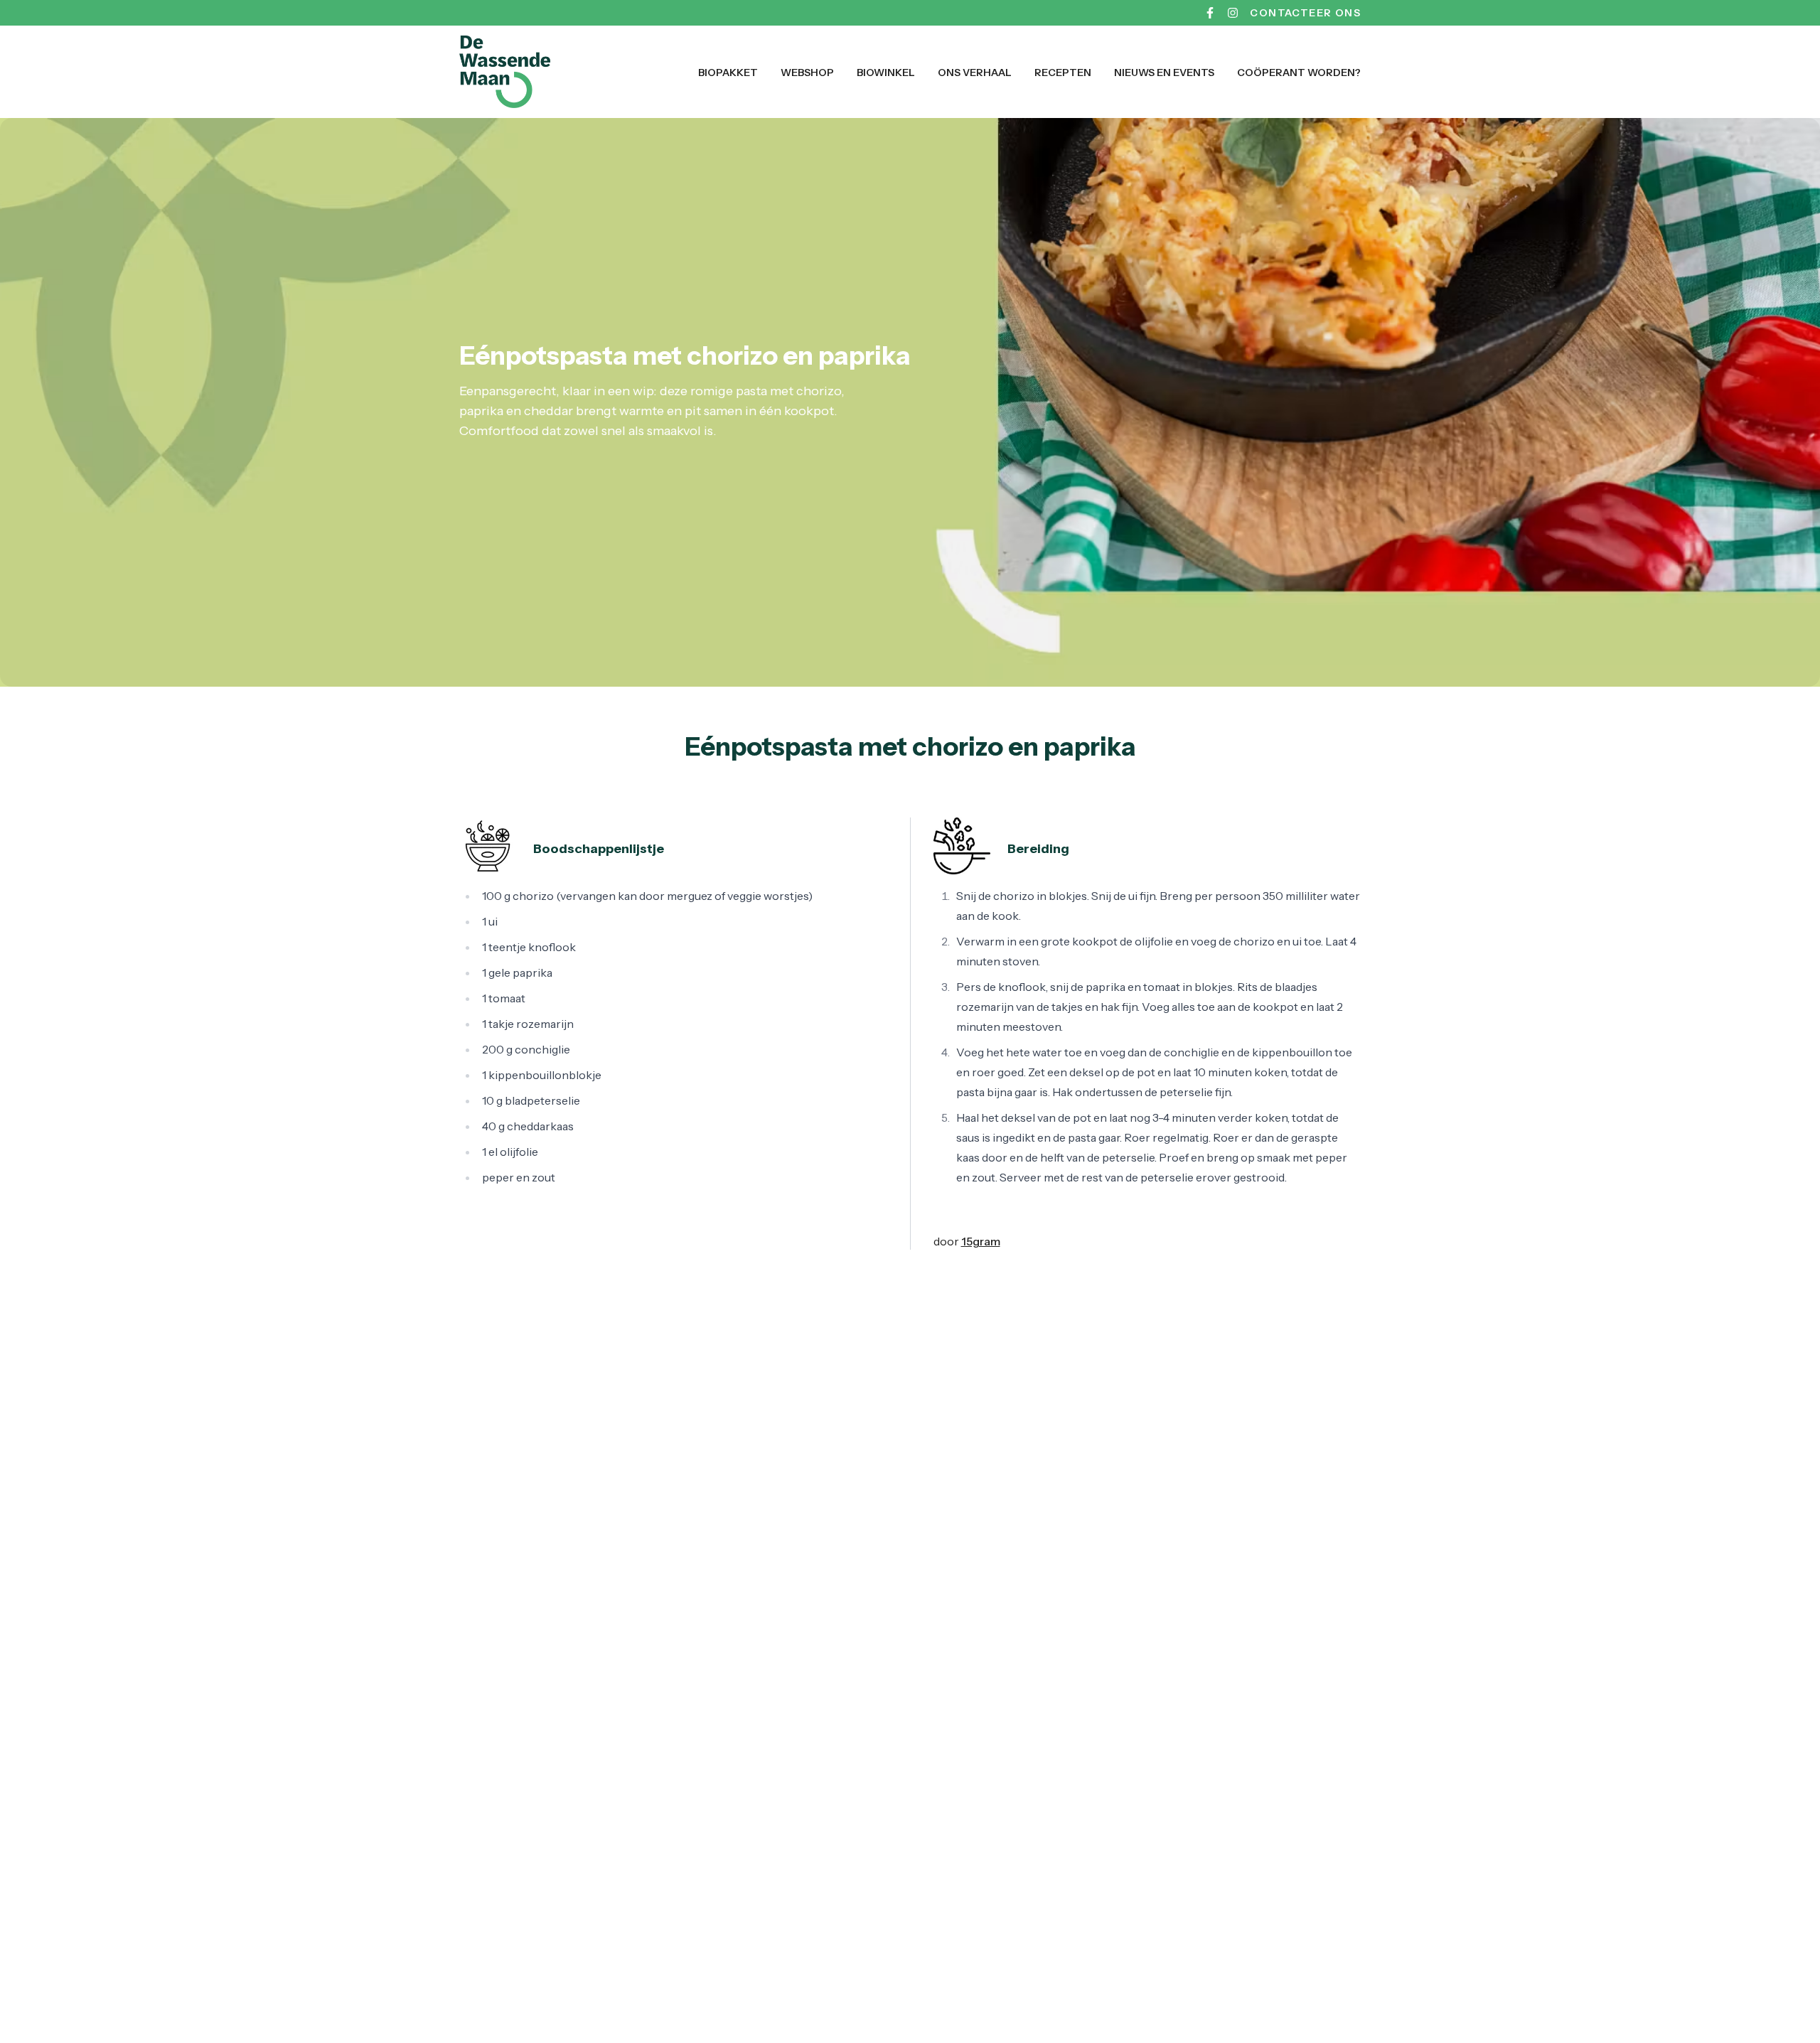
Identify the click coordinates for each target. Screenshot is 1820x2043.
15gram (981, 1241)
